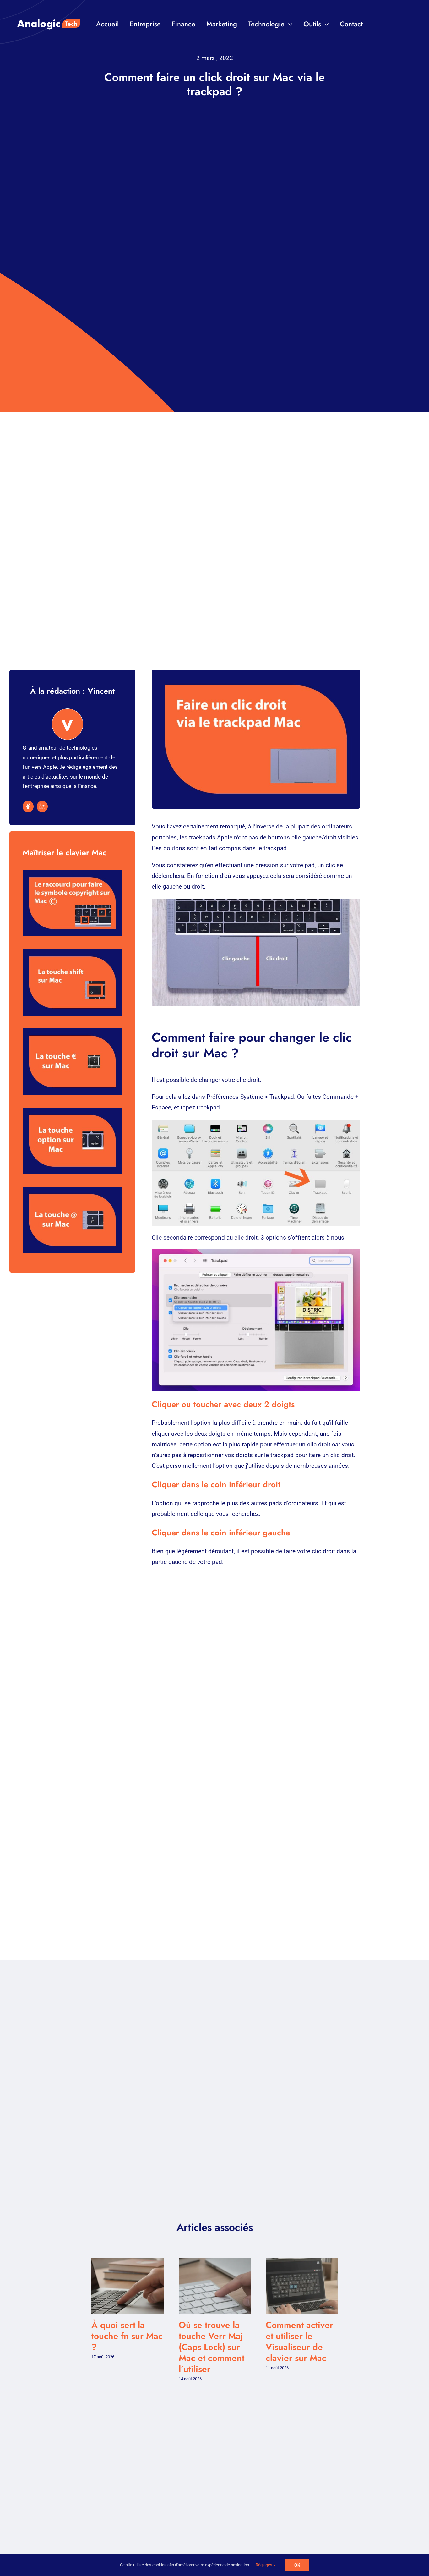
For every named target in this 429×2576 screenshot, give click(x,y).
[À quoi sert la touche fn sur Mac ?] (127, 2262)
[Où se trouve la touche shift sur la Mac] (72, 983)
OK (297, 2565)
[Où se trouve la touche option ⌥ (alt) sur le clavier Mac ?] (72, 1141)
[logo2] (49, 9)
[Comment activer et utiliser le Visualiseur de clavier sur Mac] (302, 2262)
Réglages (264, 2565)
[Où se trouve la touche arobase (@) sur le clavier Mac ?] (72, 1220)
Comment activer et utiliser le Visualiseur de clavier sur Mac (299, 2342)
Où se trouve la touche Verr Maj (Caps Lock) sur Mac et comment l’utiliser (212, 2347)
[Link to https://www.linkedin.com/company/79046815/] (42, 806)
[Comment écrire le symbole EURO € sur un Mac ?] (72, 1062)
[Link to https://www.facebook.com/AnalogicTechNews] (28, 806)
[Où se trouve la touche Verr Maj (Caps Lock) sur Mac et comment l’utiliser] (215, 2262)
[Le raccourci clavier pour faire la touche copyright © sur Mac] (72, 903)
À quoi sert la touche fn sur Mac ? (127, 2336)
